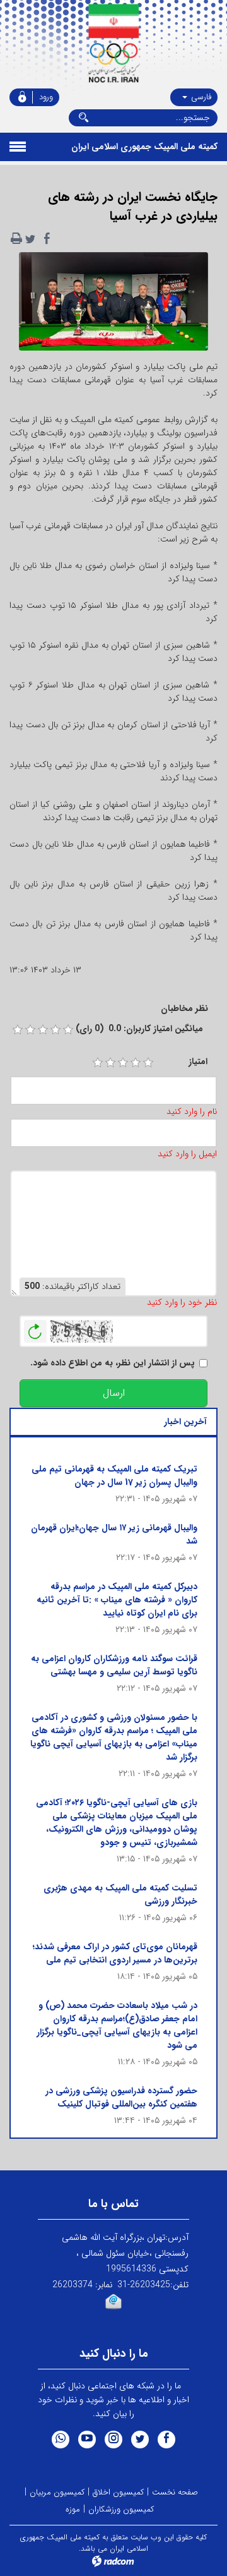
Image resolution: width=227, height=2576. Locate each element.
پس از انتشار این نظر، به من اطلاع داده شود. (113, 1363)
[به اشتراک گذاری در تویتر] (30, 239)
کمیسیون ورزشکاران (121, 2509)
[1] (98, 1063)
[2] (110, 1063)
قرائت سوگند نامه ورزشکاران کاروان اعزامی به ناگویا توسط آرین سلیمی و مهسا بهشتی (114, 1665)
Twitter (140, 2440)
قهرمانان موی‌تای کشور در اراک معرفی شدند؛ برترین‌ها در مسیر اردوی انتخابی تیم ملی (115, 1953)
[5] (148, 1063)
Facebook (166, 2440)
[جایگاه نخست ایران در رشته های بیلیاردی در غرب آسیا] (113, 305)
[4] (136, 1063)
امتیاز (198, 1062)
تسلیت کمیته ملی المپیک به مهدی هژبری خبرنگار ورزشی (120, 1895)
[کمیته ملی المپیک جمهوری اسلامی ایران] (113, 44)
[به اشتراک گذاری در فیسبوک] (47, 239)
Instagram (113, 2440)
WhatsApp (61, 2440)
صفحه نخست (175, 2492)
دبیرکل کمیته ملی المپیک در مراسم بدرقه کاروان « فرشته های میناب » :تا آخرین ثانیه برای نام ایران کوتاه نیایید (117, 1600)
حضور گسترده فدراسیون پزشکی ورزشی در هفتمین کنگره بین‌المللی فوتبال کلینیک (121, 2097)
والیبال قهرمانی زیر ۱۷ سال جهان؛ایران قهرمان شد (114, 1534)
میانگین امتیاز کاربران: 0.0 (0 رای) (139, 1029)
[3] (123, 1063)
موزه (73, 2509)
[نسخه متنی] (16, 239)
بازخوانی (35, 1328)
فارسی (200, 97)
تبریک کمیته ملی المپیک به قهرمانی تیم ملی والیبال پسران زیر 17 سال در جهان (114, 1476)
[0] (18, 1030)
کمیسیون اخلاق (118, 2492)
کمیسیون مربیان (57, 2492)
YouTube (87, 2440)
